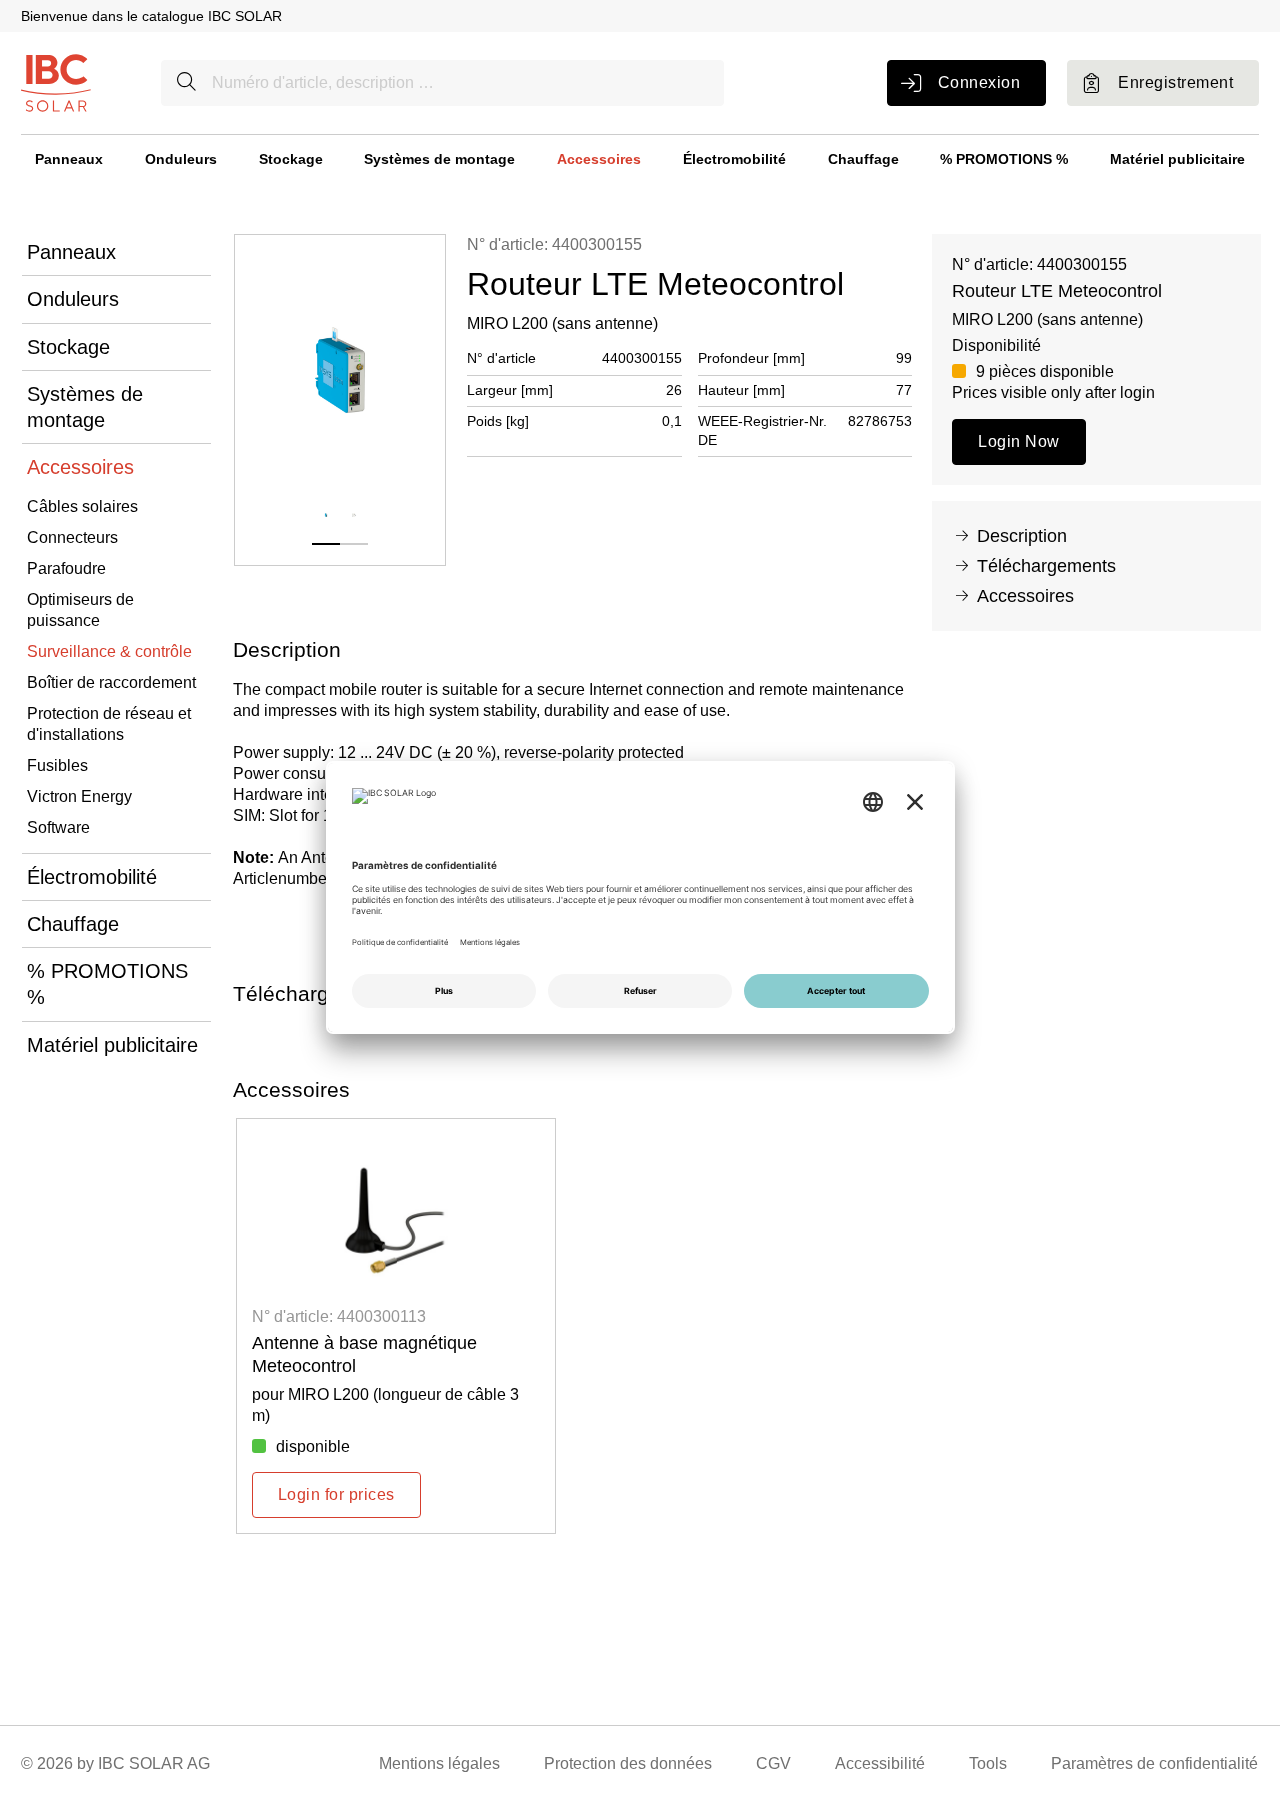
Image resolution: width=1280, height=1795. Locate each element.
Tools (988, 1763)
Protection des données (628, 1763)
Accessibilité (880, 1763)
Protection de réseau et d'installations (109, 724)
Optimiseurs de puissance (80, 610)
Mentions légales (439, 1763)
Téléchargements (1046, 566)
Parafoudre (66, 568)
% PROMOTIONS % (1004, 159)
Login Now (1018, 441)
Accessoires (599, 159)
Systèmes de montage (439, 159)
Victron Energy (79, 796)
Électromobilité (734, 159)
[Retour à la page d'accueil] (56, 81)
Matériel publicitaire (1177, 159)
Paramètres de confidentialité (1154, 1763)
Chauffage (863, 159)
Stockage (291, 159)
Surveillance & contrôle (109, 651)
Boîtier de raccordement (111, 682)
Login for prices (336, 1494)
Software (58, 827)
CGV (773, 1763)
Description (1022, 536)
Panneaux (69, 159)
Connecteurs (72, 537)
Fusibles (57, 765)
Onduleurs (181, 159)
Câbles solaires (82, 506)
